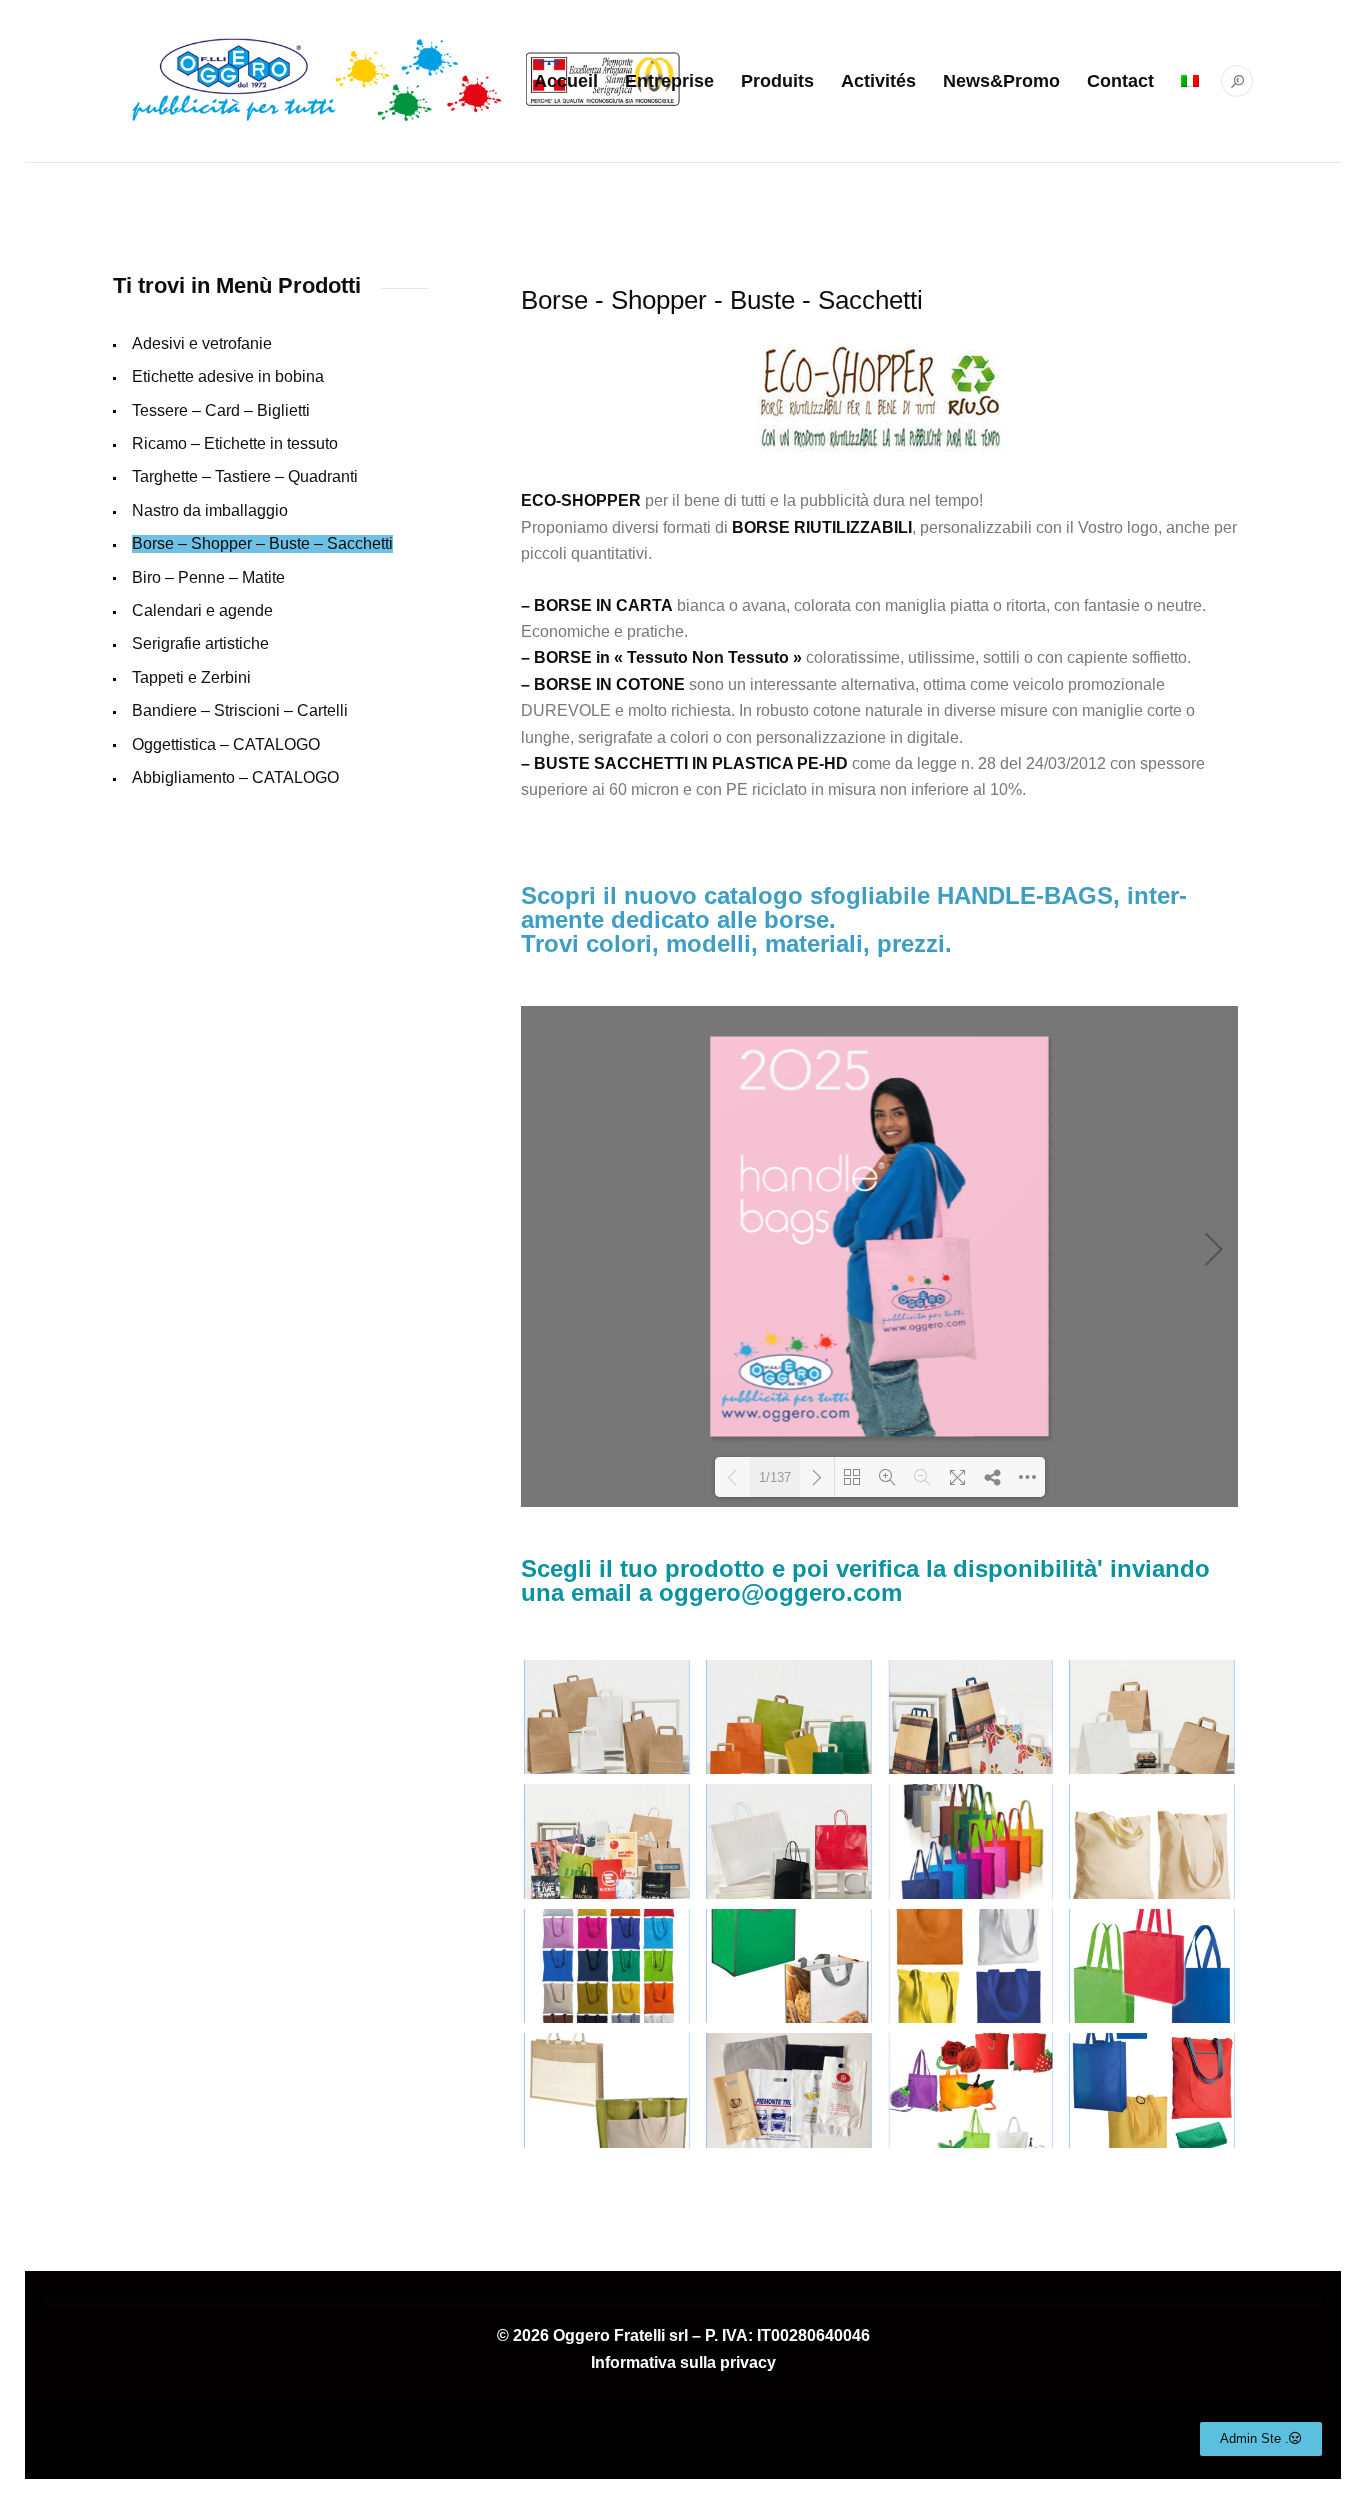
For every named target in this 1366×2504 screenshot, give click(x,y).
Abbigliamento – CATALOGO (235, 777)
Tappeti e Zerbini (191, 677)
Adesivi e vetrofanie (202, 343)
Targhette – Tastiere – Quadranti (245, 476)
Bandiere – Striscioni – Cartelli (240, 710)
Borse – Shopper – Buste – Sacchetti (262, 543)
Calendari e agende (202, 610)
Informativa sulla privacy (683, 2362)
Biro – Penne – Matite (208, 577)
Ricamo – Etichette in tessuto (235, 443)
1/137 (775, 1477)
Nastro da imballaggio (210, 510)
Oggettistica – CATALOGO (226, 744)
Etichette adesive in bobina (228, 376)
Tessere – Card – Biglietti (221, 410)
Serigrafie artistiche (200, 643)
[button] (1261, 2439)
